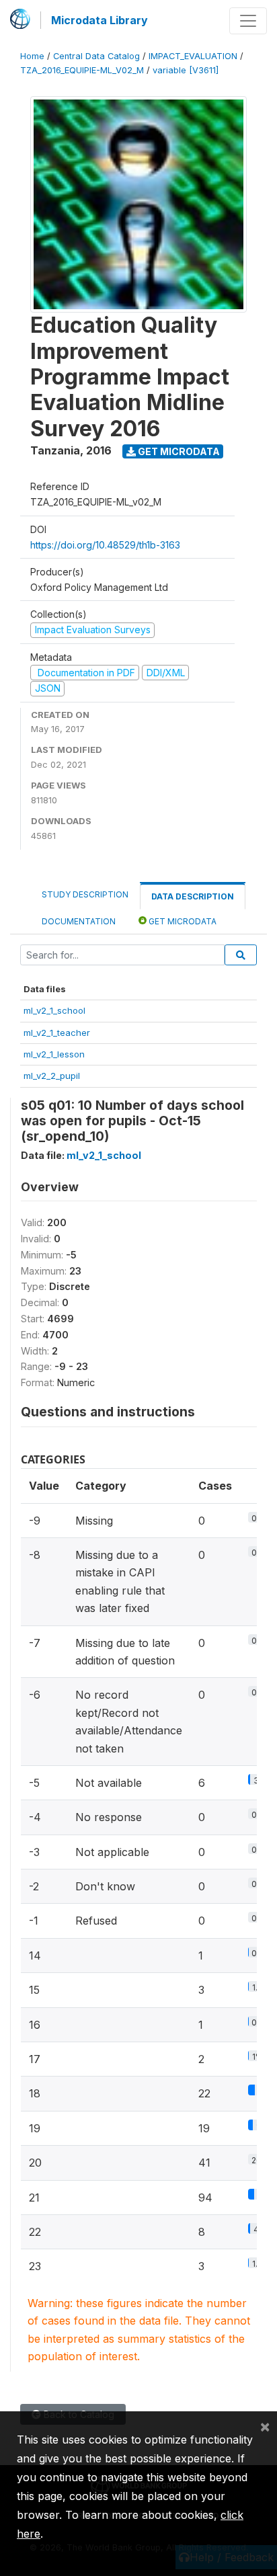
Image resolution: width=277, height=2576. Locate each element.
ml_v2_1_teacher (57, 1033)
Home (32, 56)
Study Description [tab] (85, 894)
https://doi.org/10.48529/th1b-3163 (105, 545)
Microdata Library (100, 20)
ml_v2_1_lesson (54, 1054)
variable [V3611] (186, 70)
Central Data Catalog (96, 56)
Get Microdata (178, 451)
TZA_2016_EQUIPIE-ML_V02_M (82, 70)
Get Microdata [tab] (182, 921)
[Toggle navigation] (248, 21)
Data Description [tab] (193, 896)
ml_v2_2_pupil (52, 1076)
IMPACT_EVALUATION (193, 56)
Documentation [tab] (79, 921)
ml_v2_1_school (54, 1010)
